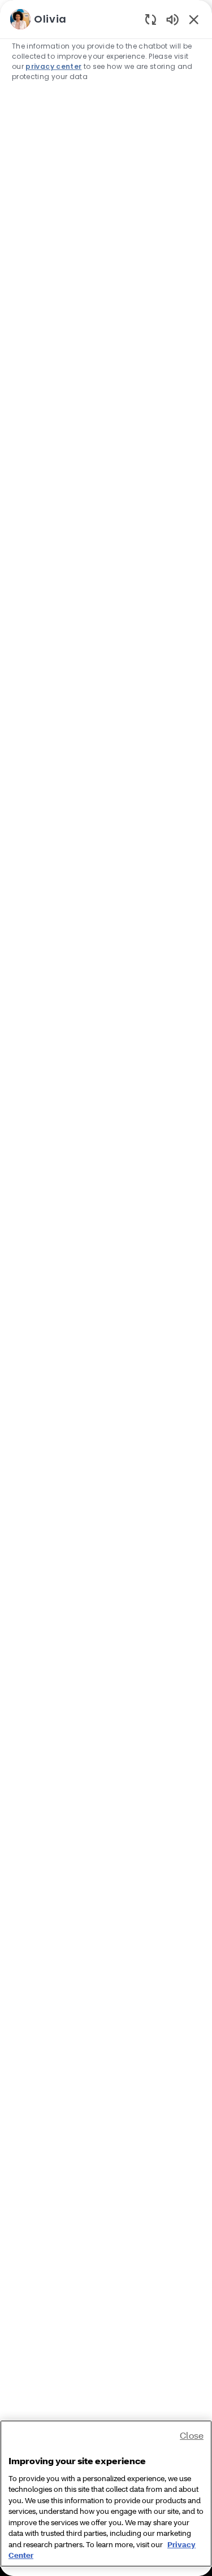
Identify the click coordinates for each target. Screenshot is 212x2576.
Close (192, 2435)
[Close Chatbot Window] (194, 19)
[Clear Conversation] (151, 19)
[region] (106, 1283)
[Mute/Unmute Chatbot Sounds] (172, 19)
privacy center (53, 66)
